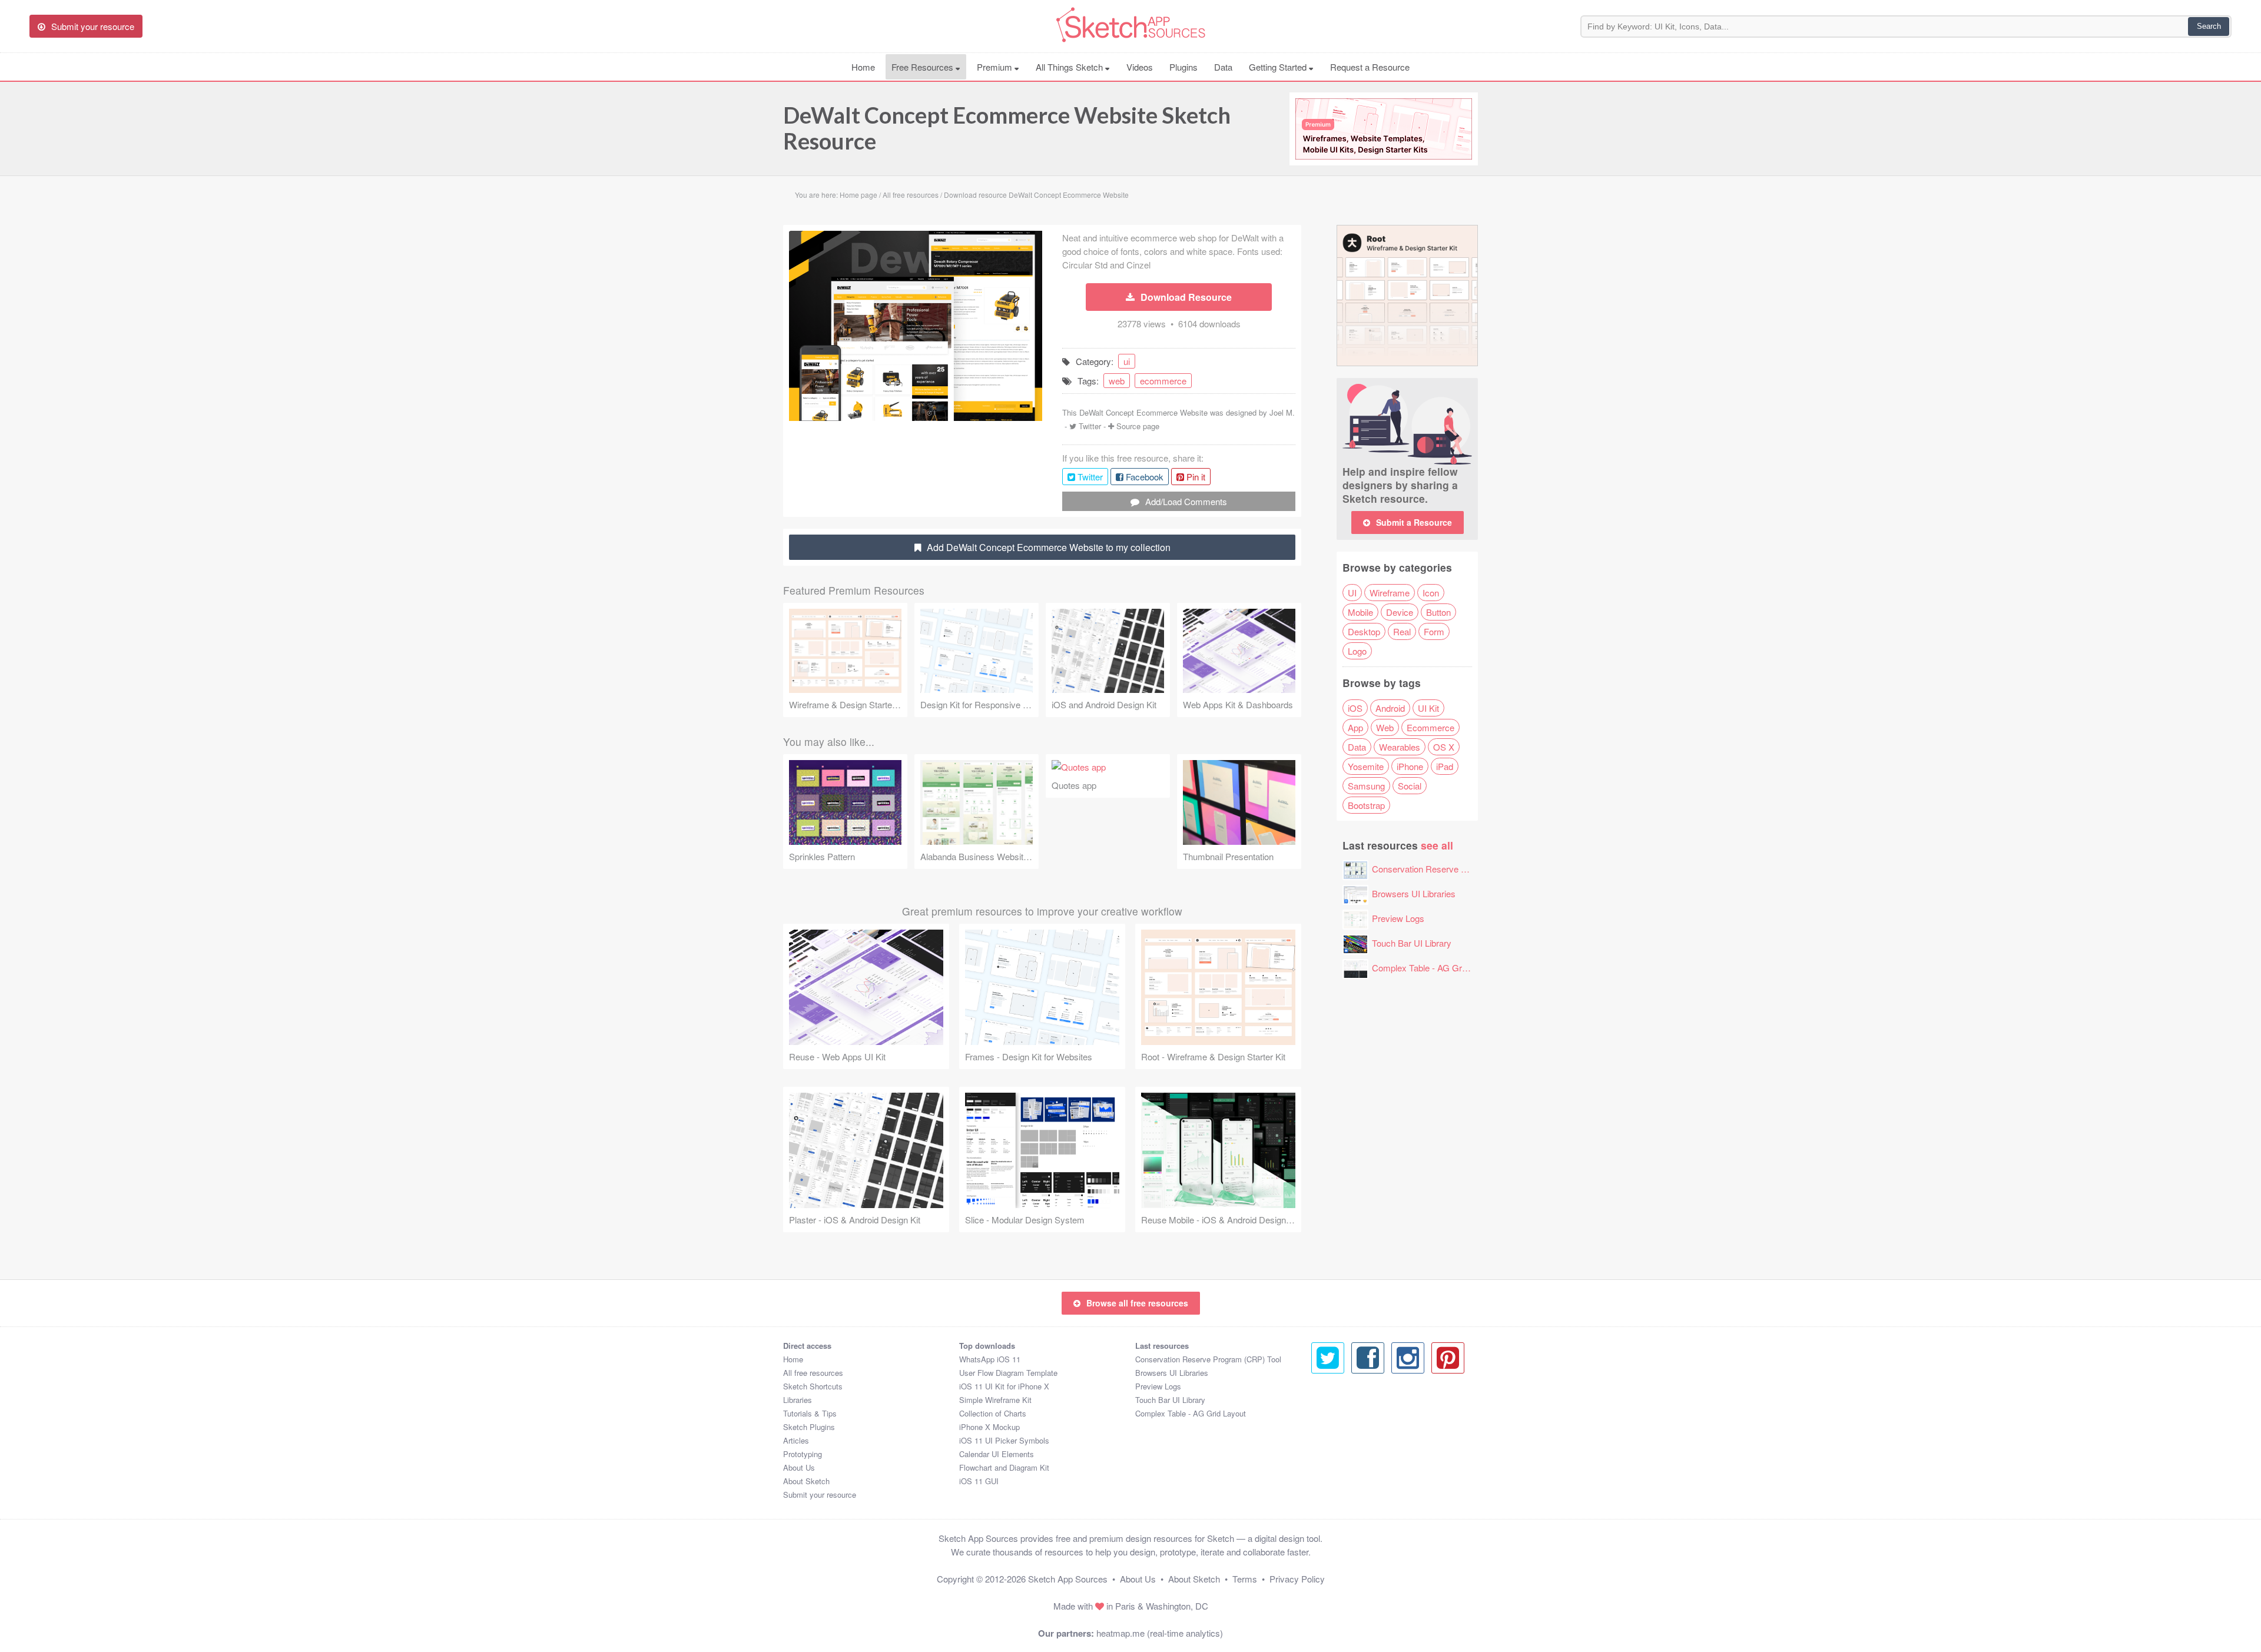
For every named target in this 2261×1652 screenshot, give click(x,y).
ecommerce (1163, 381)
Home (863, 67)
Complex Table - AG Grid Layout (1434, 968)
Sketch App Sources (1068, 1579)
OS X (1444, 747)
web (1117, 381)
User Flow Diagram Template (1008, 1373)
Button (1438, 612)
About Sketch (806, 1481)
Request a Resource (1370, 67)
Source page (1138, 426)
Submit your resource (820, 1495)
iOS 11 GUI (979, 1481)
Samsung (1366, 786)
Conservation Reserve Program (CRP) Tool (1456, 869)
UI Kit (1428, 708)
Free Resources (924, 67)
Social (1410, 786)
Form (1434, 631)
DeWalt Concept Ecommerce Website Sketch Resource (1007, 128)
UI (1352, 593)
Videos (1140, 67)
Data (1223, 67)
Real (1402, 631)
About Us (799, 1467)
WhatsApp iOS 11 (990, 1359)
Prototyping (803, 1454)
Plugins (1183, 67)
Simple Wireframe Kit (995, 1400)
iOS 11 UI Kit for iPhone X (1004, 1386)
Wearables (1400, 747)
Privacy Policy (1297, 1579)
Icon (1431, 593)
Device (1400, 612)
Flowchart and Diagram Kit (1004, 1467)
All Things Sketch (1070, 67)
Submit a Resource (1414, 522)
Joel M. (1282, 412)
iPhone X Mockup (989, 1427)
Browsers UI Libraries (1414, 893)
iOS (1355, 708)
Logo (1357, 651)
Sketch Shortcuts (813, 1386)
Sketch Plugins (809, 1427)
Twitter (1090, 426)
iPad (1445, 766)
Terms (1245, 1579)
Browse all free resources (1137, 1303)
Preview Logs (1398, 918)
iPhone (1410, 766)
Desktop (1364, 631)
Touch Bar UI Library (1412, 943)
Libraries (798, 1400)
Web (1385, 727)
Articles (796, 1440)
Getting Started (1279, 67)
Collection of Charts (993, 1413)
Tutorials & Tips (810, 1413)
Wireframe (1390, 593)
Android (1390, 708)
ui (1127, 361)
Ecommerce (1430, 727)
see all (1437, 845)
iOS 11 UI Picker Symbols (1004, 1440)
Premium (996, 67)
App (1355, 727)
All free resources (813, 1373)
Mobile (1360, 612)
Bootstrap (1366, 805)
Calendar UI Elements (997, 1454)
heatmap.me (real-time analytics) (1160, 1633)
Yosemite (1366, 766)
